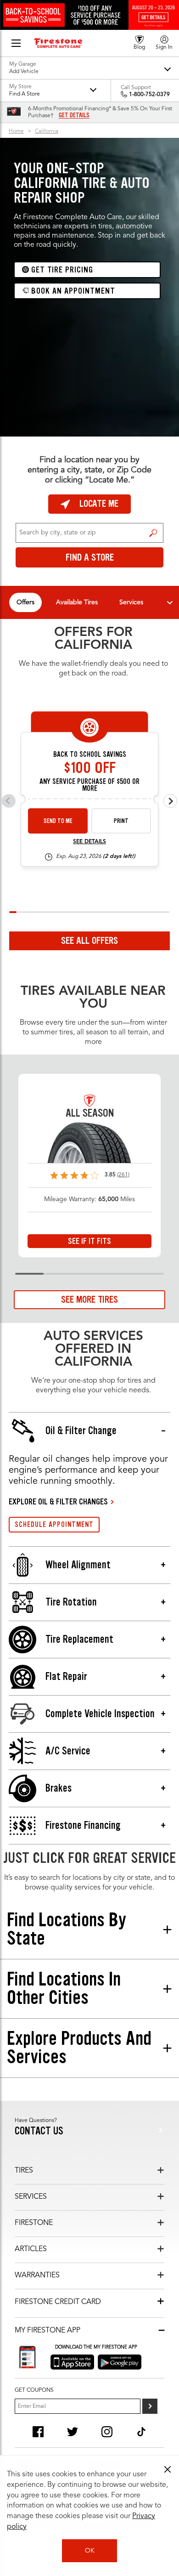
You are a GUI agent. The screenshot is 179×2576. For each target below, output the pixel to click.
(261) (123, 1175)
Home (16, 131)
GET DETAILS (74, 115)
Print (121, 821)
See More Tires (89, 1299)
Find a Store (153, 533)
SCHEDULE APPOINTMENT (54, 1524)
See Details (89, 842)
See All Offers (89, 941)
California (47, 131)
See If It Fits (89, 1241)
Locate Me (99, 504)
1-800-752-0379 (149, 95)
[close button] (168, 2469)
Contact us (39, 2131)
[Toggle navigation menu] (170, 602)
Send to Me (58, 821)
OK (90, 2551)
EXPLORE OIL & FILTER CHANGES (58, 1502)
